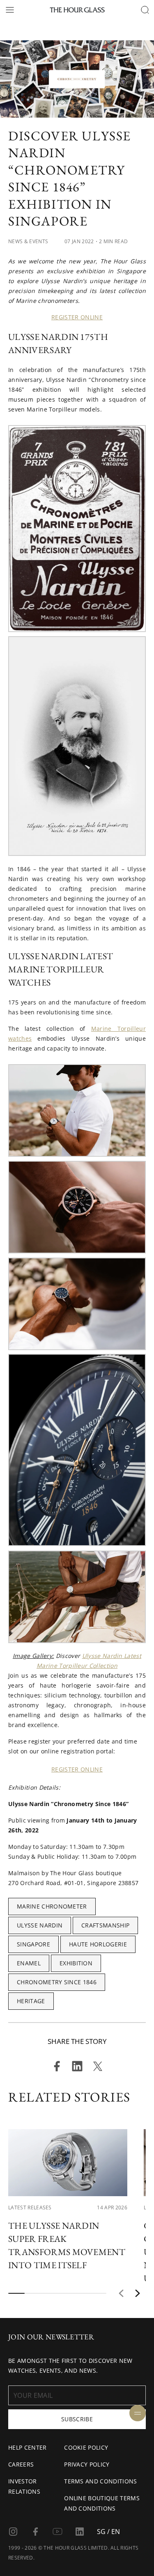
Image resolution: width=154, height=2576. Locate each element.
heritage (31, 2001)
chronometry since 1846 (57, 1982)
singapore (33, 1944)
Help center (28, 2447)
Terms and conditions (100, 2481)
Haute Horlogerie (98, 1944)
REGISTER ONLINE (77, 317)
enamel (29, 1963)
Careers (21, 2464)
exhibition (76, 1963)
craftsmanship (105, 1925)
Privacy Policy (87, 2464)
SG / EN (108, 2532)
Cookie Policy (86, 2447)
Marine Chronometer (52, 1906)
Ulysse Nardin (40, 1925)
